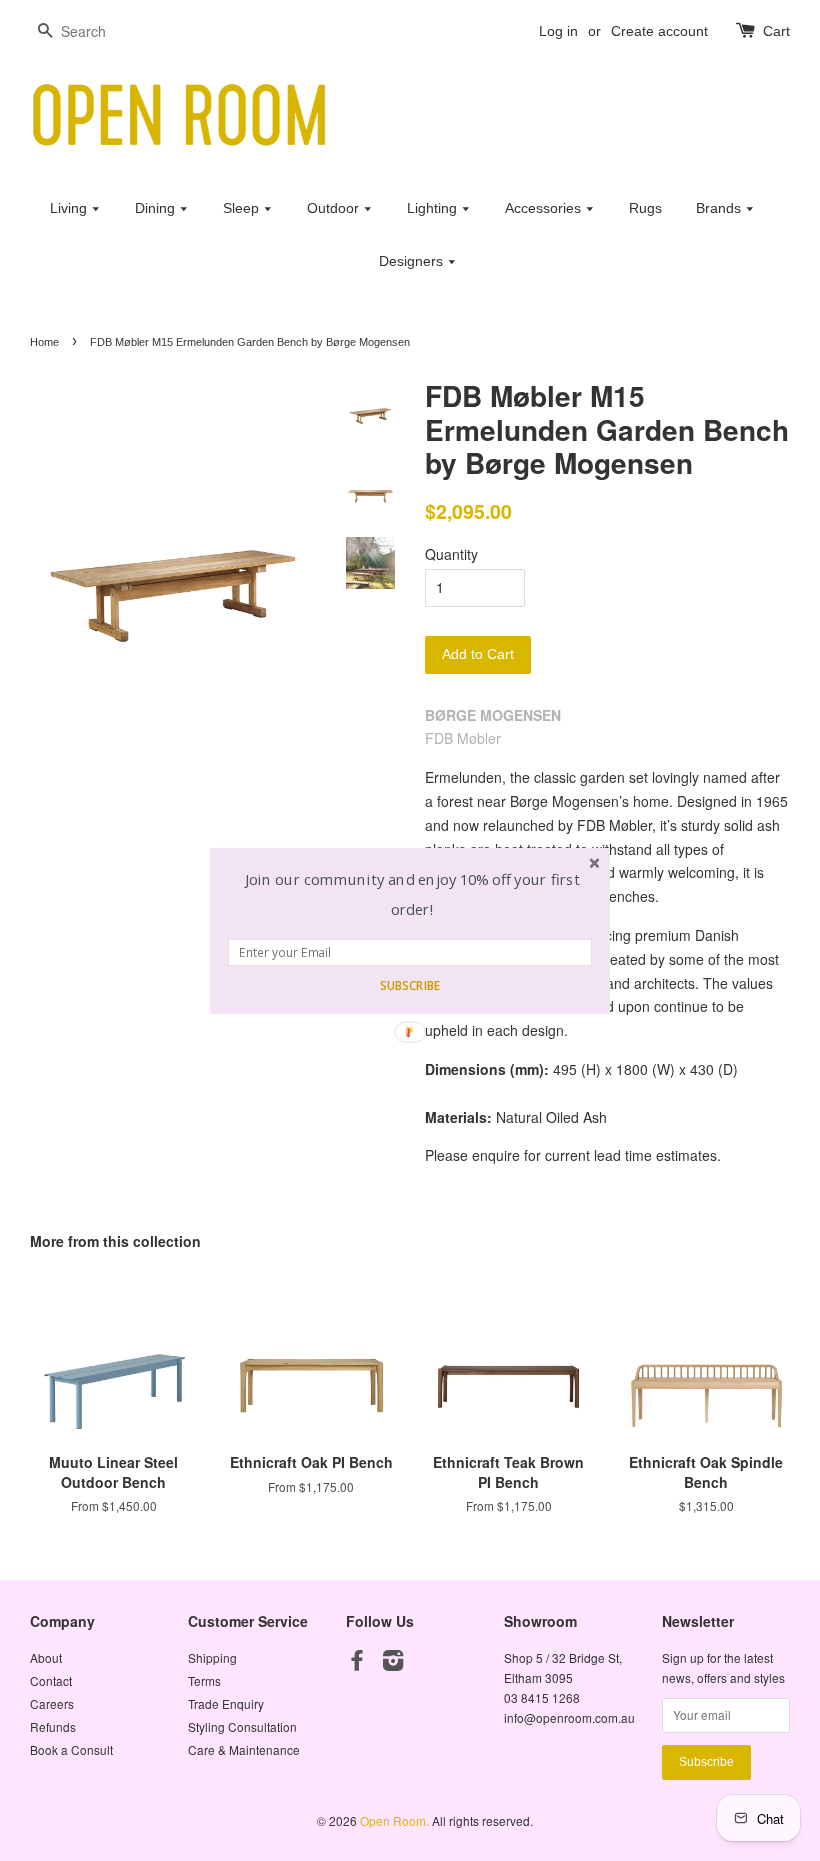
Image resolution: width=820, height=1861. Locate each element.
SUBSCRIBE (410, 985)
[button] (412, 894)
